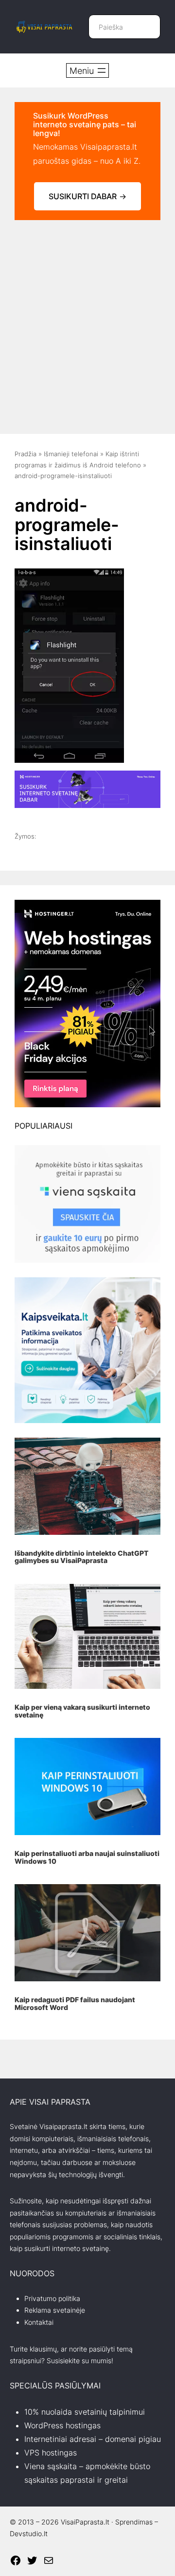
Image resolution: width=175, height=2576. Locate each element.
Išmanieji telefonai (71, 454)
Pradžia (26, 454)
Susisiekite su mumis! (80, 2361)
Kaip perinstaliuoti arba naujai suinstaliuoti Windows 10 (87, 1857)
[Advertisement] (87, 322)
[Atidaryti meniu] (87, 70)
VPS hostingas (51, 2453)
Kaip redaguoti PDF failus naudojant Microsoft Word (75, 2003)
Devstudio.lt (29, 2533)
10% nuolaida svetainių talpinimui (85, 2412)
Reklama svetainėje (55, 2310)
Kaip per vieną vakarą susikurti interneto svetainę (82, 1711)
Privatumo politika (52, 2298)
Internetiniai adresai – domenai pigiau (93, 2439)
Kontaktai (39, 2322)
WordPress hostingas (62, 2425)
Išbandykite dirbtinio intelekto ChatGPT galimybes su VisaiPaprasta (81, 1557)
